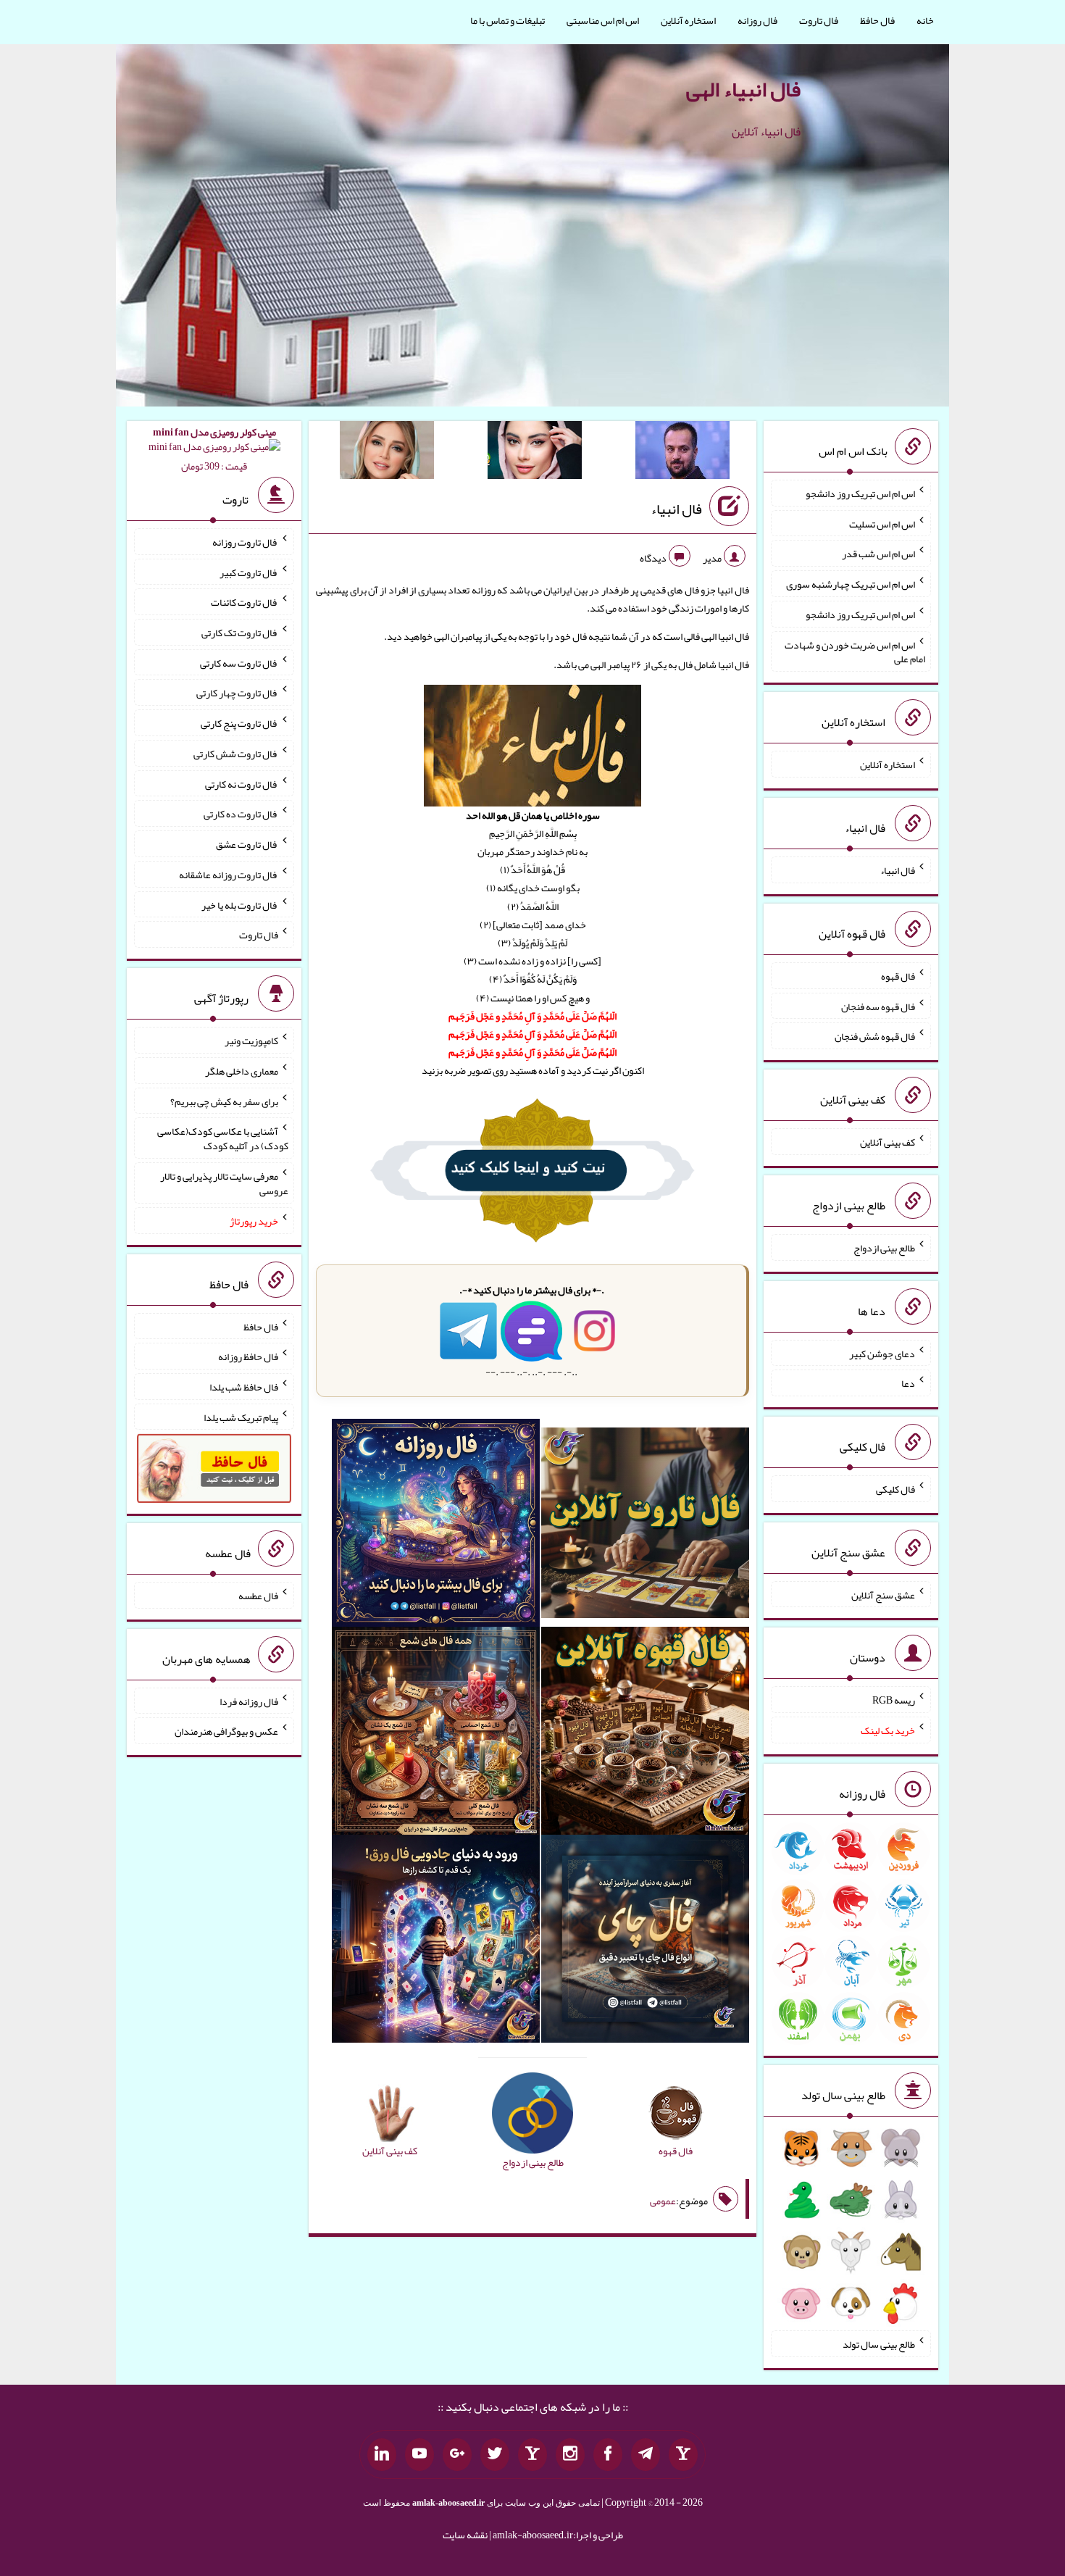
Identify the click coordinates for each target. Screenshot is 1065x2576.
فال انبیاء (676, 509)
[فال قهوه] (645, 1734)
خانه (925, 20)
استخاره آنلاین (688, 20)
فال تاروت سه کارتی (239, 662)
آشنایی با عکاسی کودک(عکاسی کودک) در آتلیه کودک (223, 1138)
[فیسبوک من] (608, 2455)
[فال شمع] (436, 1734)
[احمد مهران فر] (682, 453)
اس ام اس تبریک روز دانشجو (860, 493)
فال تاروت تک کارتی (240, 633)
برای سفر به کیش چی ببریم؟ (224, 1101)
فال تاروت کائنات (245, 602)
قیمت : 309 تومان (214, 449)
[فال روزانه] (436, 1526)
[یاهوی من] (683, 2455)
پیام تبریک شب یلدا (241, 1417)
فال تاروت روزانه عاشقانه (229, 875)
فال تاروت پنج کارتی (239, 723)
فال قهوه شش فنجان (875, 1036)
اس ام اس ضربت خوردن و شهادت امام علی (855, 651)
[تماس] (532, 2455)
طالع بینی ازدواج (884, 1248)
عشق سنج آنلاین (883, 1594)
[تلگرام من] (646, 2455)
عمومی (663, 2201)
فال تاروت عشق (247, 844)
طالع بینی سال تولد (879, 2344)
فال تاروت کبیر (249, 572)
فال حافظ (877, 20)
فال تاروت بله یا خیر (240, 904)
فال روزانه (757, 20)
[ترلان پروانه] (535, 453)
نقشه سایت (465, 2535)
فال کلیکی (895, 1489)
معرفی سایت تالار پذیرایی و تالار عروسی (224, 1183)
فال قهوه (898, 976)
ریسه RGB (894, 1700)
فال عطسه (258, 1596)
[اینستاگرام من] (570, 2455)
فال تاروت (819, 20)
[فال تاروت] (645, 1526)
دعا (908, 1383)
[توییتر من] (495, 2455)
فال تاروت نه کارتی (242, 783)
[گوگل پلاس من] (457, 2455)
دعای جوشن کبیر (882, 1353)
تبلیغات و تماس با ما (508, 20)
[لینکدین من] (382, 2455)
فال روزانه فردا (249, 1701)
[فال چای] (645, 1942)
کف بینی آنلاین (887, 1142)
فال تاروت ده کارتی (241, 814)
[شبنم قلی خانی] (387, 453)
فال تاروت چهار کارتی (237, 693)
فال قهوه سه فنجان (878, 1006)
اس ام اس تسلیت (882, 523)
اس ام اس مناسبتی (603, 20)
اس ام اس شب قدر (878, 554)
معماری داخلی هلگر (242, 1071)
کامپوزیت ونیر (251, 1041)
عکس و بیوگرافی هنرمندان (226, 1731)
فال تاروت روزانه (245, 542)
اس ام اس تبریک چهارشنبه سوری (851, 584)
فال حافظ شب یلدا (244, 1387)
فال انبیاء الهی (743, 89)
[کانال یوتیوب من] (419, 2455)
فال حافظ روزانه (248, 1356)
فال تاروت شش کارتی (236, 754)
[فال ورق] (436, 1942)
